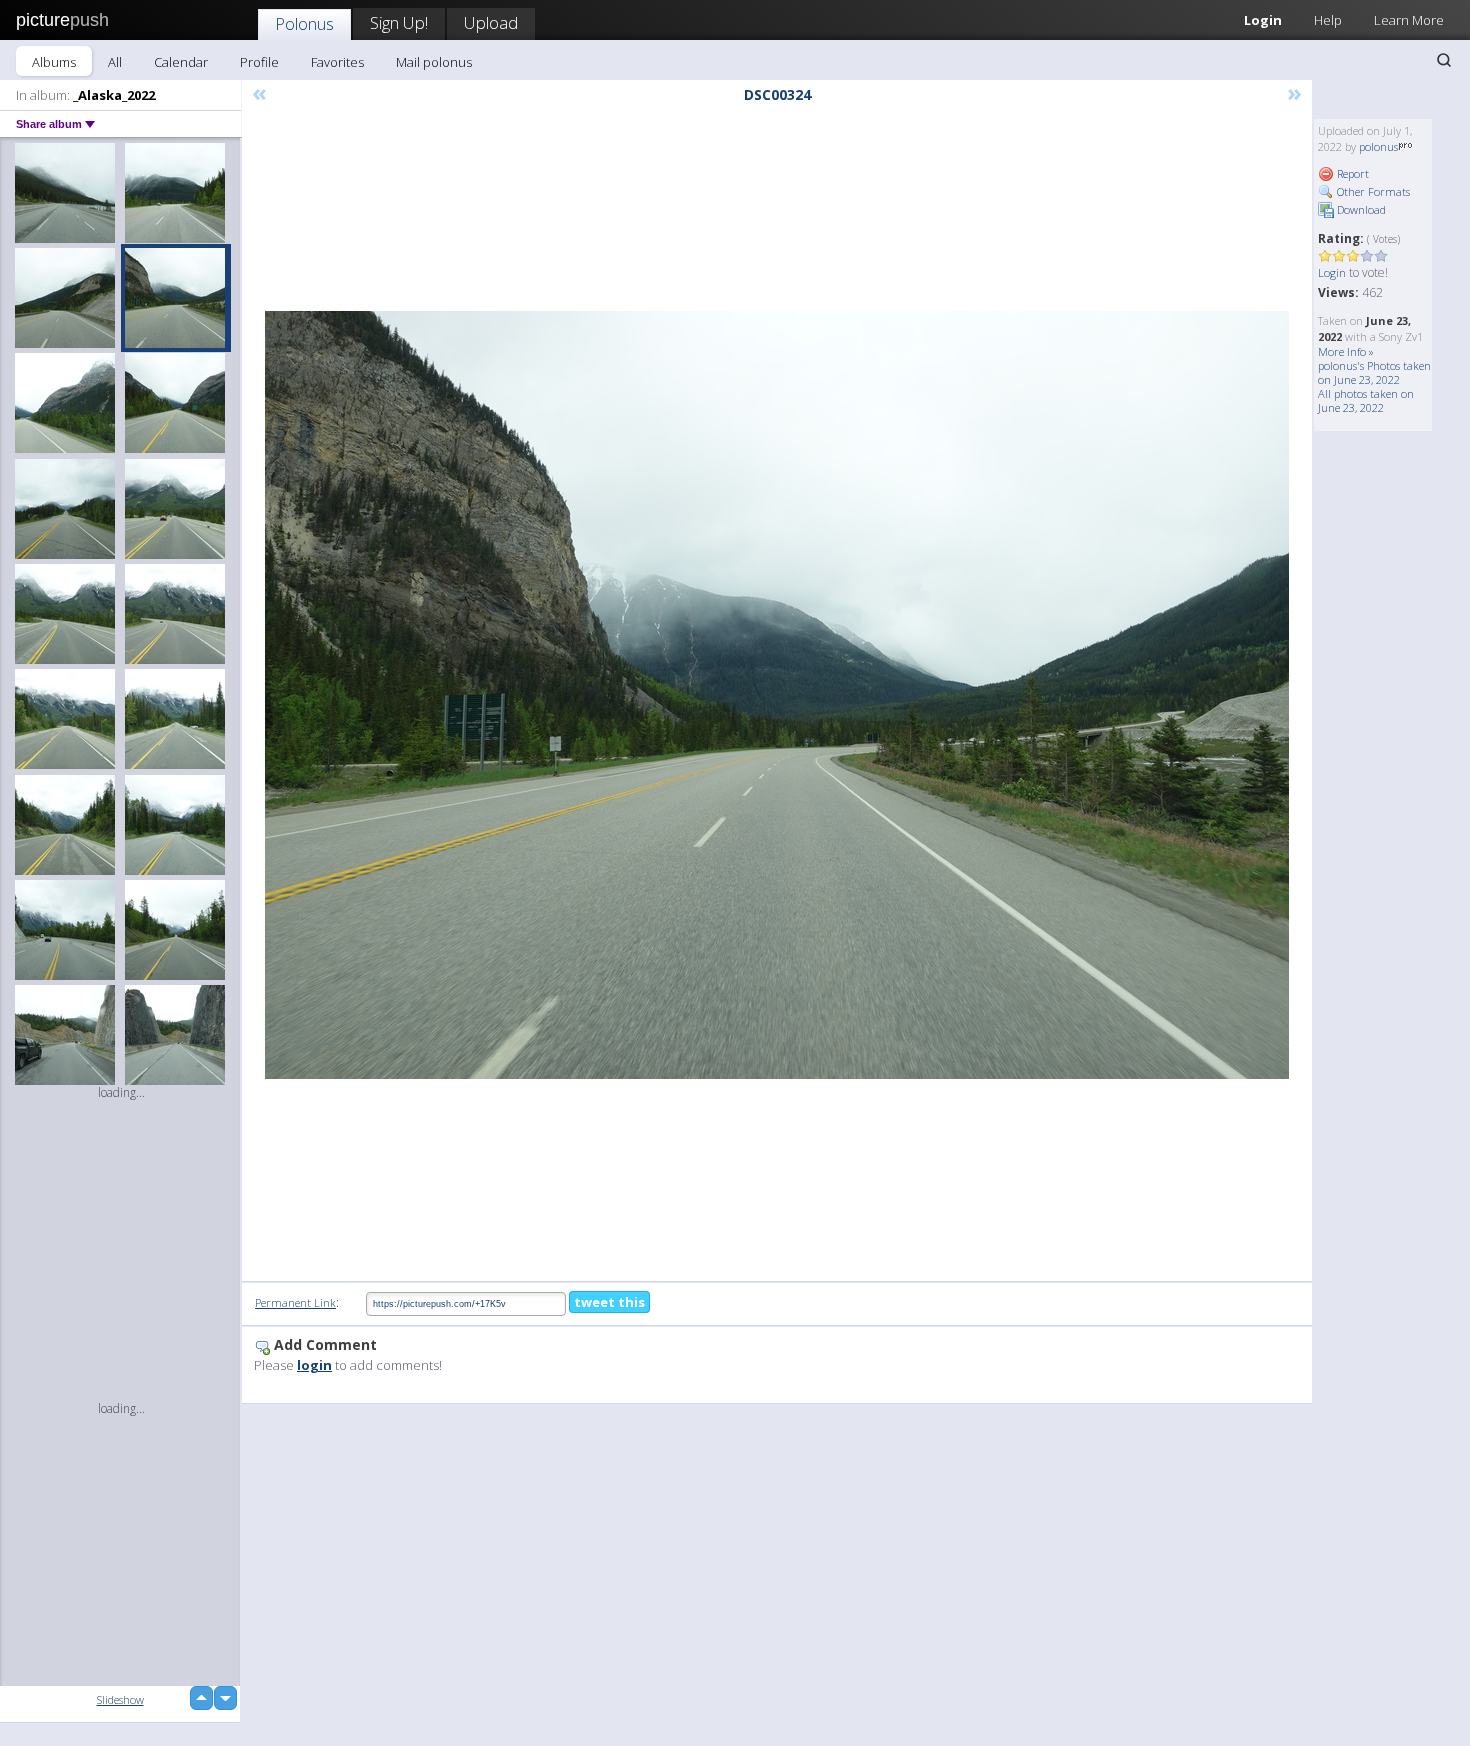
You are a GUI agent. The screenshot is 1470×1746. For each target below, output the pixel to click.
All (115, 62)
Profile (259, 62)
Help (1328, 20)
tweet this (609, 1302)
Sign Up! (399, 22)
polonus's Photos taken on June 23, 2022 (1374, 372)
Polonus (304, 23)
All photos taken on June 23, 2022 (1366, 400)
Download (1360, 209)
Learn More (1409, 20)
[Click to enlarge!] (777, 695)
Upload (491, 22)
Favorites (337, 62)
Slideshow (120, 1699)
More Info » (1346, 351)
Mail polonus (434, 62)
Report (1351, 173)
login (314, 1365)
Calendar (181, 62)
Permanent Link (295, 1302)
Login (1263, 20)
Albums (54, 62)
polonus (1378, 146)
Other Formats (1372, 191)
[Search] (1444, 60)
